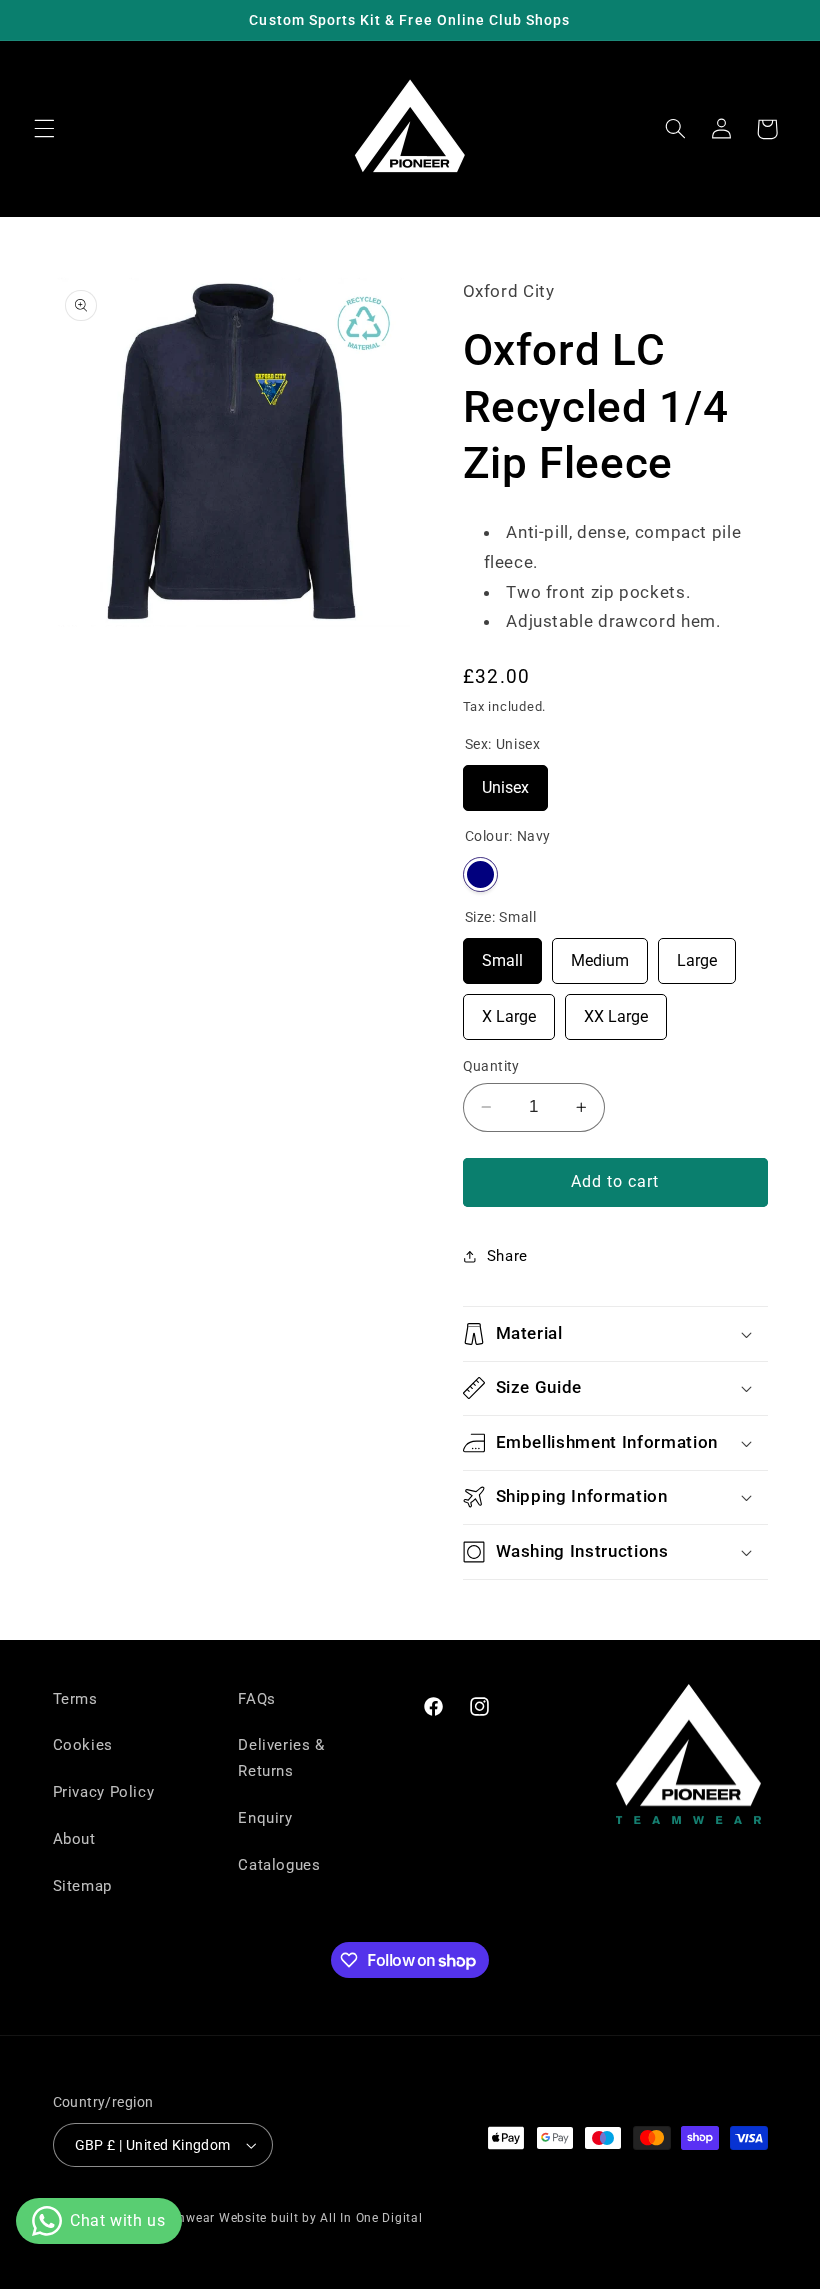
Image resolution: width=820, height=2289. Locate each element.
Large (697, 954)
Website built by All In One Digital (321, 2218)
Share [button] (507, 1256)
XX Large (616, 1010)
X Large (509, 1010)
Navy (480, 874)
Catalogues (279, 1865)
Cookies (83, 1745)
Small (502, 954)
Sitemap (82, 1886)
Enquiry (265, 1818)
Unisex (505, 781)
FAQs (257, 1699)
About (74, 1839)
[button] (44, 129)
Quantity (491, 1066)
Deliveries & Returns (281, 1758)
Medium (600, 954)
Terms (75, 1699)
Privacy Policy (104, 1792)
